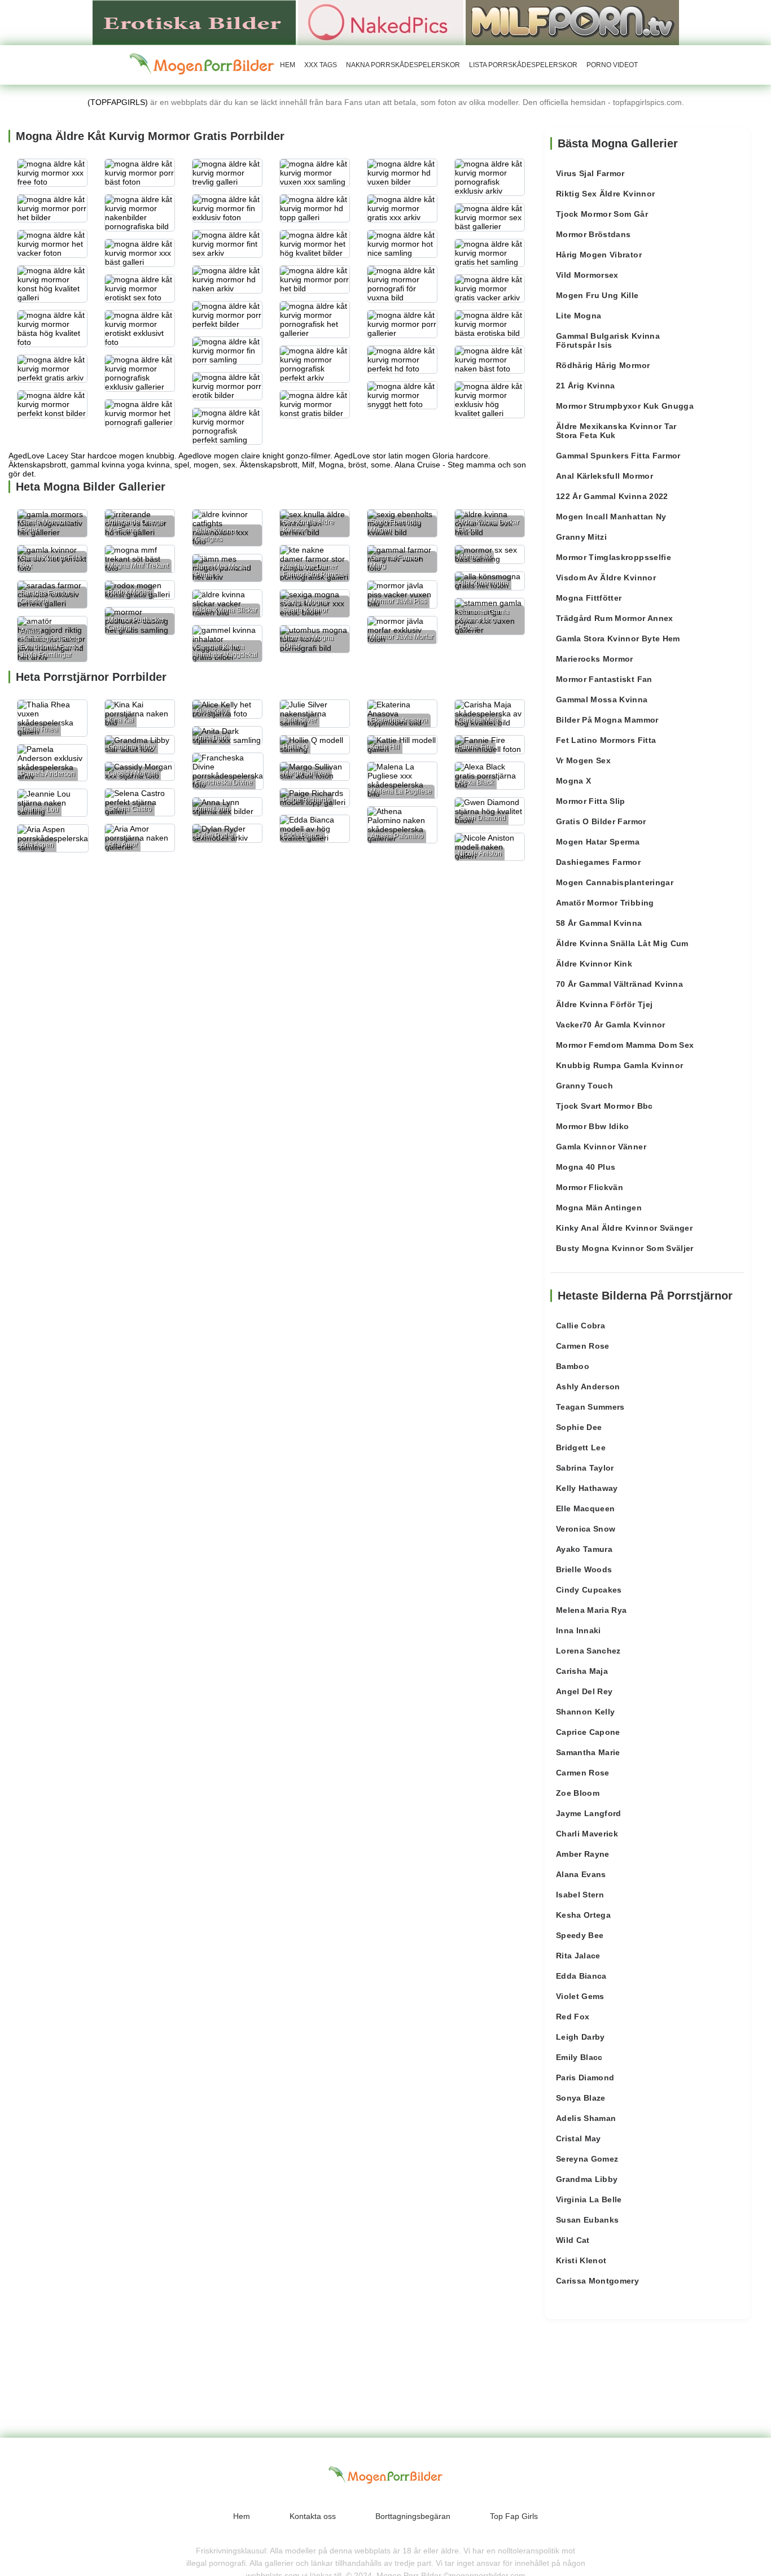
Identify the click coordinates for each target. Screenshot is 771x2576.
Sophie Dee (579, 1427)
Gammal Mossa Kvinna (602, 699)
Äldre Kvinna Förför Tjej (604, 1004)
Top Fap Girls (514, 2516)
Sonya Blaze (581, 2098)
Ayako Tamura (584, 1549)
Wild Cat (573, 2240)
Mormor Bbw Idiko (593, 1126)
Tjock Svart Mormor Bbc (604, 1106)
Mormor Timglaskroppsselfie (614, 557)
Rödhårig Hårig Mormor (603, 365)
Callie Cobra (581, 1326)
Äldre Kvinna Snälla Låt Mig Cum (622, 943)
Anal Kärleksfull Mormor (604, 476)
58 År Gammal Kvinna (599, 923)
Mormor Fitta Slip (591, 801)
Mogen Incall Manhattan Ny (611, 517)
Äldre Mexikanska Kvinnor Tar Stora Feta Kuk (616, 431)
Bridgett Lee (581, 1447)
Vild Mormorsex (587, 275)
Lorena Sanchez (588, 1651)
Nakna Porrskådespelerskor (403, 65)
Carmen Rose (583, 1346)
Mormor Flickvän (590, 1187)
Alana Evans (581, 1874)
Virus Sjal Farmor (590, 173)
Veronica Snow (586, 1529)
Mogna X (573, 781)
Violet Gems (580, 1996)
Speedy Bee (580, 1935)
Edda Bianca (581, 1976)
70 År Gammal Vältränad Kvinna (619, 984)
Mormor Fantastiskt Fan (604, 679)
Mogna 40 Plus (586, 1167)
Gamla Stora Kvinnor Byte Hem (618, 638)
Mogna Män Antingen (599, 1208)
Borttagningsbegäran (413, 2516)
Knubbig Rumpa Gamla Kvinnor (619, 1065)
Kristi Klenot (581, 2260)
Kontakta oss (313, 2516)
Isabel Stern (580, 1895)
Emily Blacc (579, 2057)
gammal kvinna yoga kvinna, (121, 465)
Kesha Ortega (583, 1915)
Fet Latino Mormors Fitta (606, 740)
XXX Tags (321, 65)
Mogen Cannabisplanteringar (615, 882)
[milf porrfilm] (572, 22)
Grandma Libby (587, 2179)
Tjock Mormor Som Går (602, 214)
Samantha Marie (588, 1752)
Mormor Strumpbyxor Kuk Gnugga (625, 406)
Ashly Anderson (588, 1387)
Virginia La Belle (589, 2199)
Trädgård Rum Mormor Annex (615, 618)
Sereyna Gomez (587, 2159)
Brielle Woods (584, 1569)
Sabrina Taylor (585, 1468)
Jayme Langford (589, 1813)
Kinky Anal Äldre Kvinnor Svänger (624, 1228)
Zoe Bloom (578, 1793)
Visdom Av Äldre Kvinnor (606, 578)
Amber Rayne (583, 1854)
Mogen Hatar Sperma (598, 842)
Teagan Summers (590, 1407)
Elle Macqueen (586, 1508)
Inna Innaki (579, 1630)
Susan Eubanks (588, 2220)
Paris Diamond (585, 2078)
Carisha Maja (582, 1671)
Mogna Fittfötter (589, 598)
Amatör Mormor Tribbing (605, 903)
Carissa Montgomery (597, 2281)
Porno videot (612, 65)
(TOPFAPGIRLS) (118, 102)
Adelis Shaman (586, 2118)
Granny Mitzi (581, 537)
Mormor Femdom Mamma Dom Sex (625, 1045)
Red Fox (573, 2017)
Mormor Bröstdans (593, 234)
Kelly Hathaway (587, 1488)
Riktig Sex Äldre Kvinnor (605, 194)
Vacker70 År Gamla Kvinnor (611, 1025)
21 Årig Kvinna (586, 386)
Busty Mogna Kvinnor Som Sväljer (625, 1248)
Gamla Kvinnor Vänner (601, 1147)
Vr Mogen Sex (583, 760)
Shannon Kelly (586, 1712)
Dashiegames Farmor (598, 862)
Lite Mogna (579, 316)
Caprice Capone (588, 1732)
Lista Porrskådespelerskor (523, 65)
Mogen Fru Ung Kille (597, 295)
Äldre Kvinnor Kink (594, 964)
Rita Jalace (578, 1956)
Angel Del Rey (584, 1691)
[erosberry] (202, 64)
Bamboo (573, 1366)
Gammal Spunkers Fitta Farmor (618, 456)
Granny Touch (584, 1086)
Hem (288, 65)
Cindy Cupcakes (589, 1590)
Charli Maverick (587, 1834)
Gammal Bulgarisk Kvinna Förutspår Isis (608, 340)
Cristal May (579, 2138)
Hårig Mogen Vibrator (599, 255)
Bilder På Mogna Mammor (607, 720)
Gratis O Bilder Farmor (601, 821)
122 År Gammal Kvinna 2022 (612, 496)
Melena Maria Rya (592, 1610)
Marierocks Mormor (595, 659)
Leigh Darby (581, 2037)
